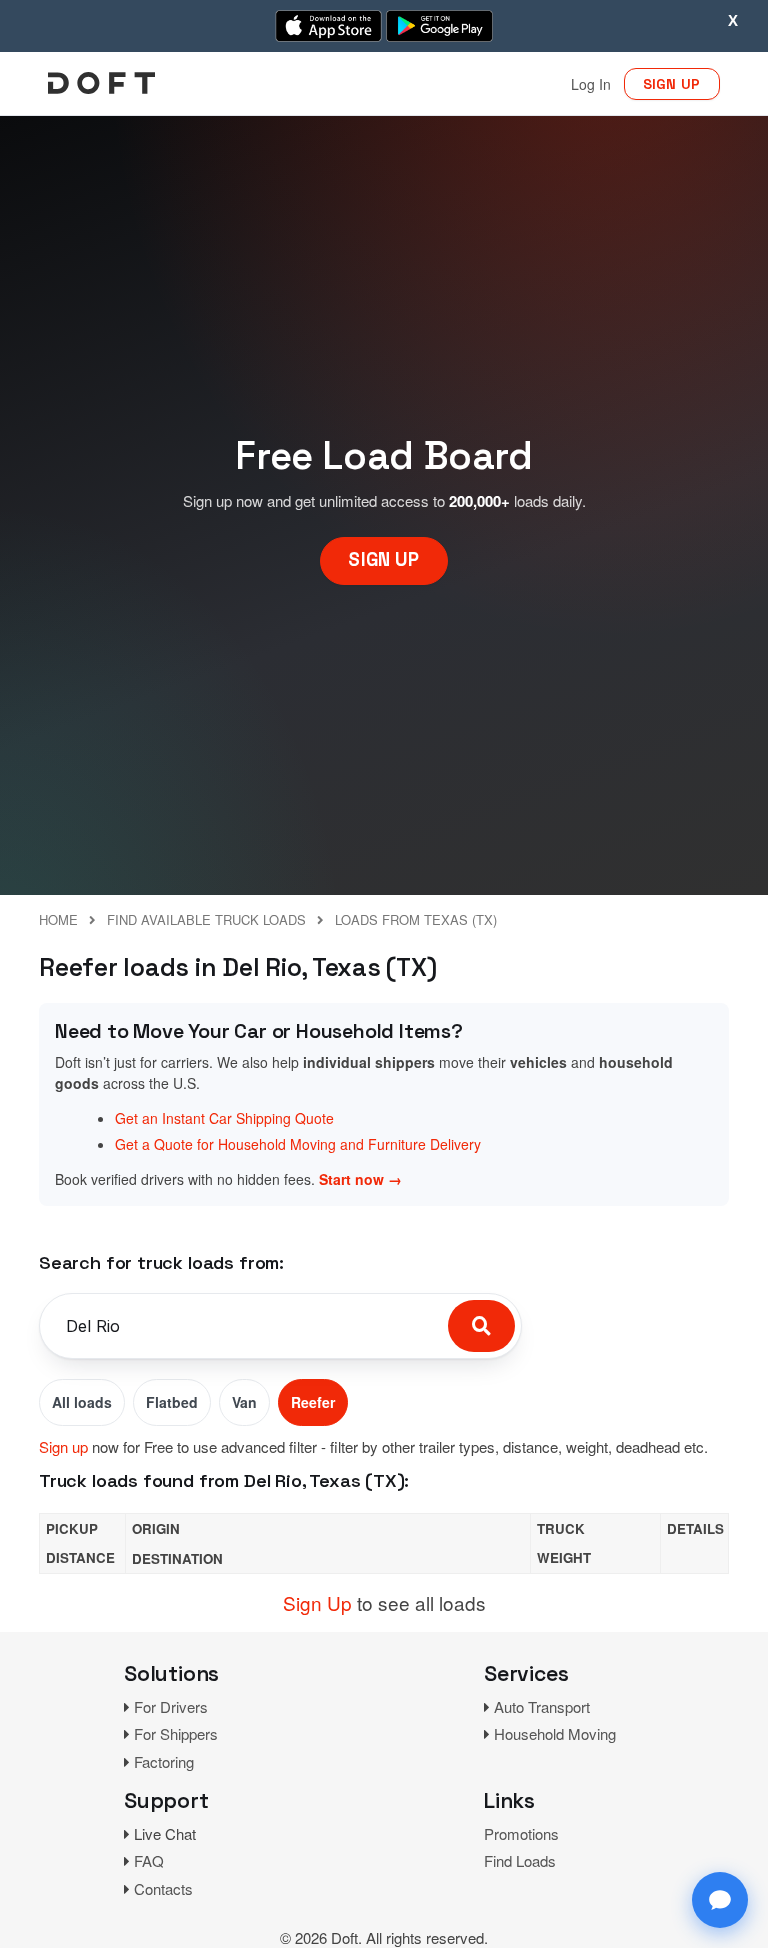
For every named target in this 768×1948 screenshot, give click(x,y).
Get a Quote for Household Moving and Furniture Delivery (298, 1144)
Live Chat (165, 1833)
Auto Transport (542, 1706)
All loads (82, 1402)
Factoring (164, 1761)
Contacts (163, 1888)
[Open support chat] (720, 1900)
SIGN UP (672, 84)
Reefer (313, 1402)
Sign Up (317, 1602)
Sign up (63, 1446)
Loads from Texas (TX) (416, 919)
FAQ (149, 1860)
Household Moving (555, 1733)
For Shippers (176, 1733)
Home (58, 919)
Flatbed (172, 1402)
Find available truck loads (206, 919)
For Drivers (171, 1706)
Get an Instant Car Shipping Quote (224, 1118)
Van (244, 1402)
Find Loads (520, 1860)
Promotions (521, 1833)
